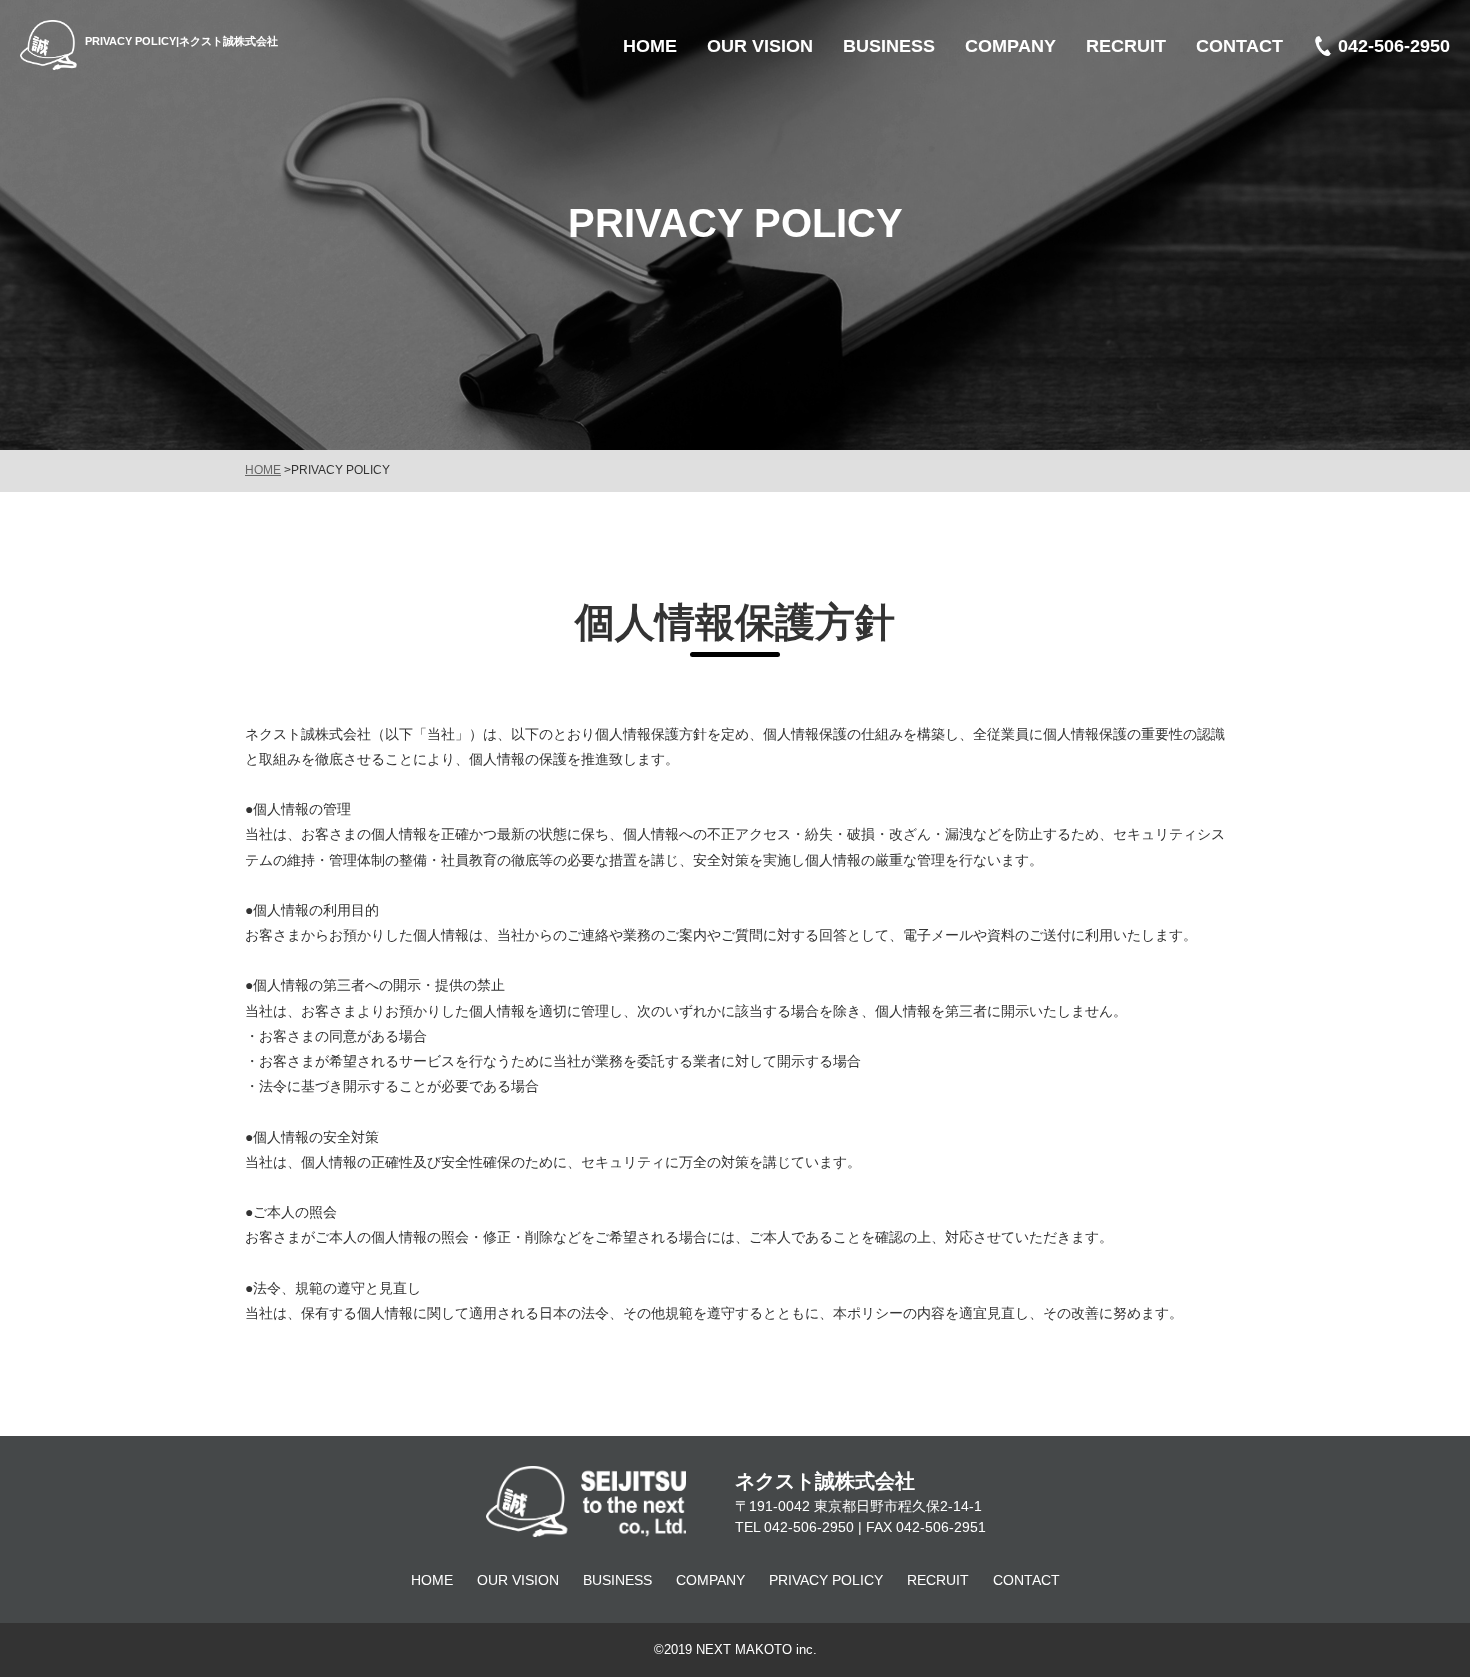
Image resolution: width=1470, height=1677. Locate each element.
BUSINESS (617, 1580)
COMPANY (710, 1580)
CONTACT (1026, 1580)
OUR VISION (518, 1580)
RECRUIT (938, 1580)
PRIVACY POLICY (826, 1580)
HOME (263, 470)
